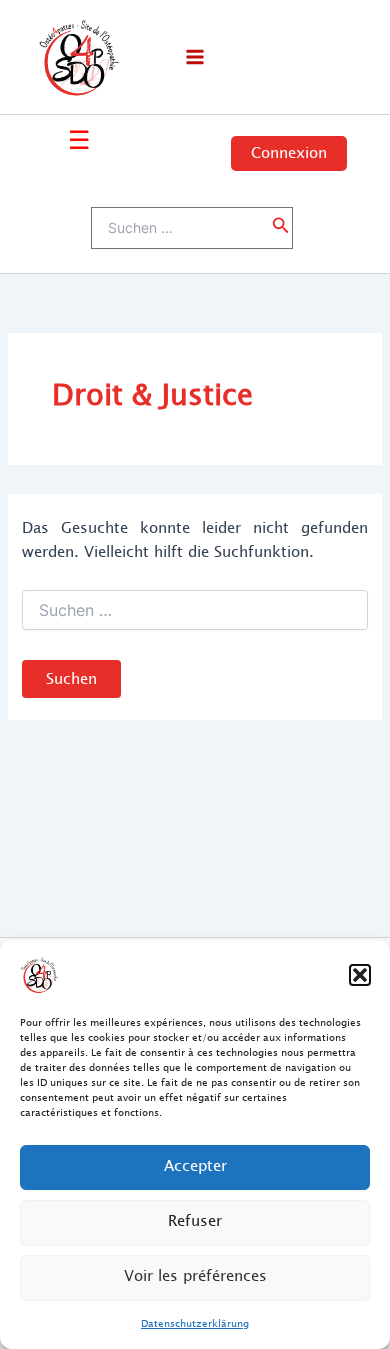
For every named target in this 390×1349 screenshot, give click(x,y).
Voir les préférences (195, 1276)
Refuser (195, 1221)
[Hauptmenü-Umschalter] (195, 57)
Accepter (195, 1166)
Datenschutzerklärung (195, 1323)
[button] (360, 975)
